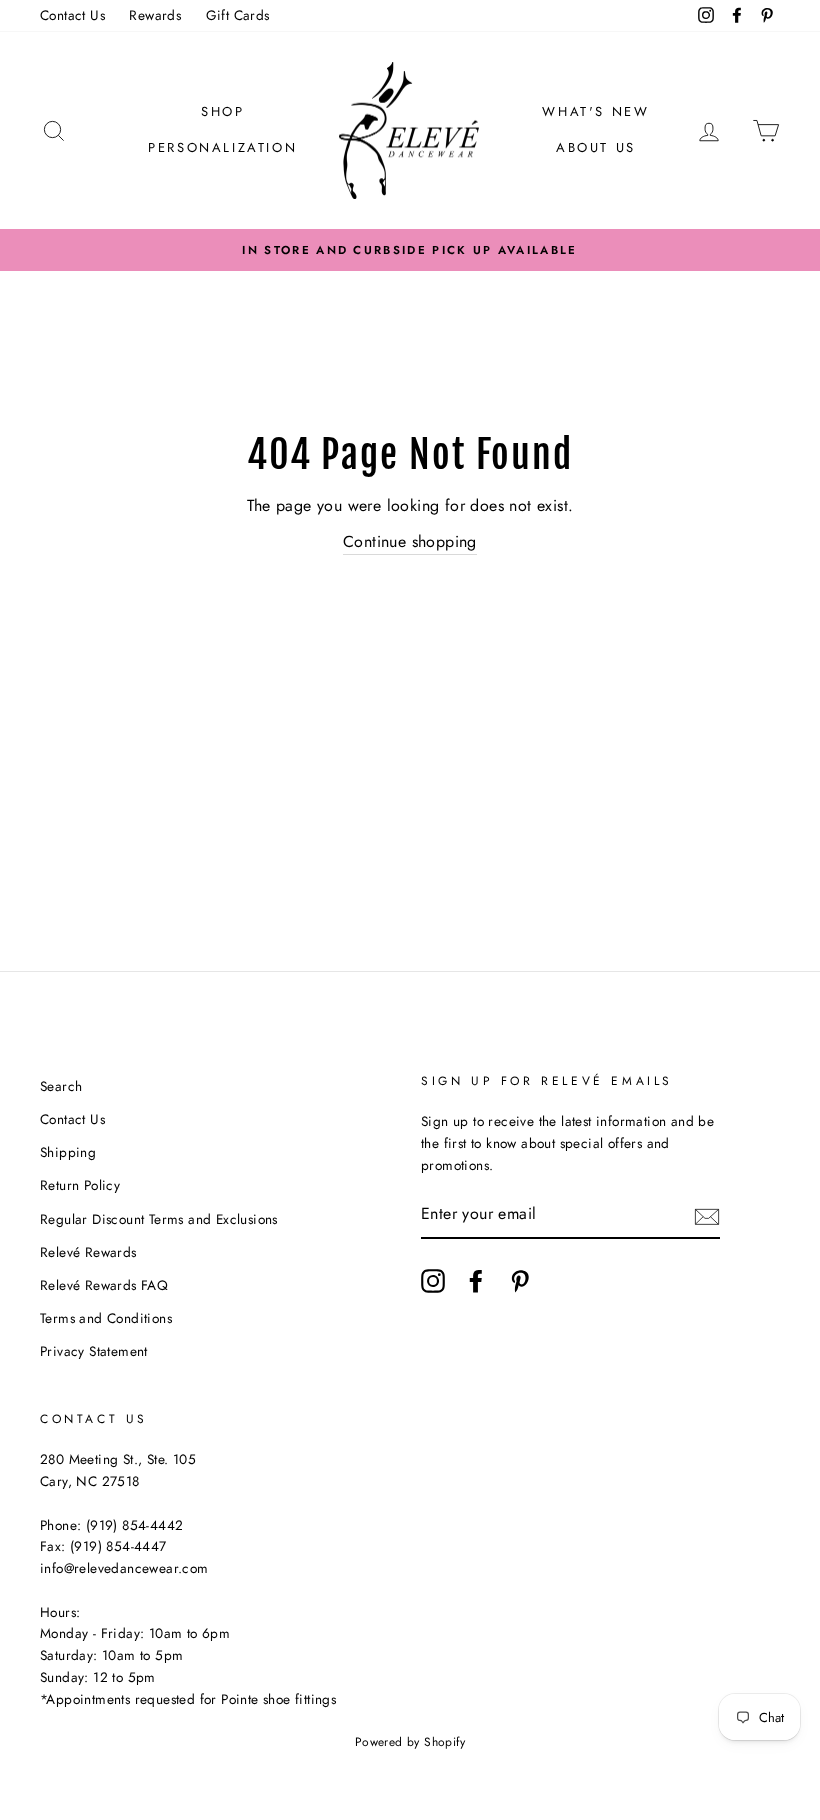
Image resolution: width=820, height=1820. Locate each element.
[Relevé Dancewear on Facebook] (476, 1281)
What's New (595, 111)
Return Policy (80, 1185)
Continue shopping (410, 541)
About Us (596, 147)
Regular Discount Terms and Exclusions (159, 1219)
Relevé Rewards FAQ (104, 1285)
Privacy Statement (94, 1351)
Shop (222, 111)
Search (61, 1086)
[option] (410, 250)
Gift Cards (238, 15)
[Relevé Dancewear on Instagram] (433, 1281)
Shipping (68, 1152)
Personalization (222, 147)
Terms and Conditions (106, 1318)
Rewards (155, 15)
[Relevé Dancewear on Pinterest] (520, 1281)
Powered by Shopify (410, 1742)
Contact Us (72, 15)
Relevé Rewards (88, 1252)
